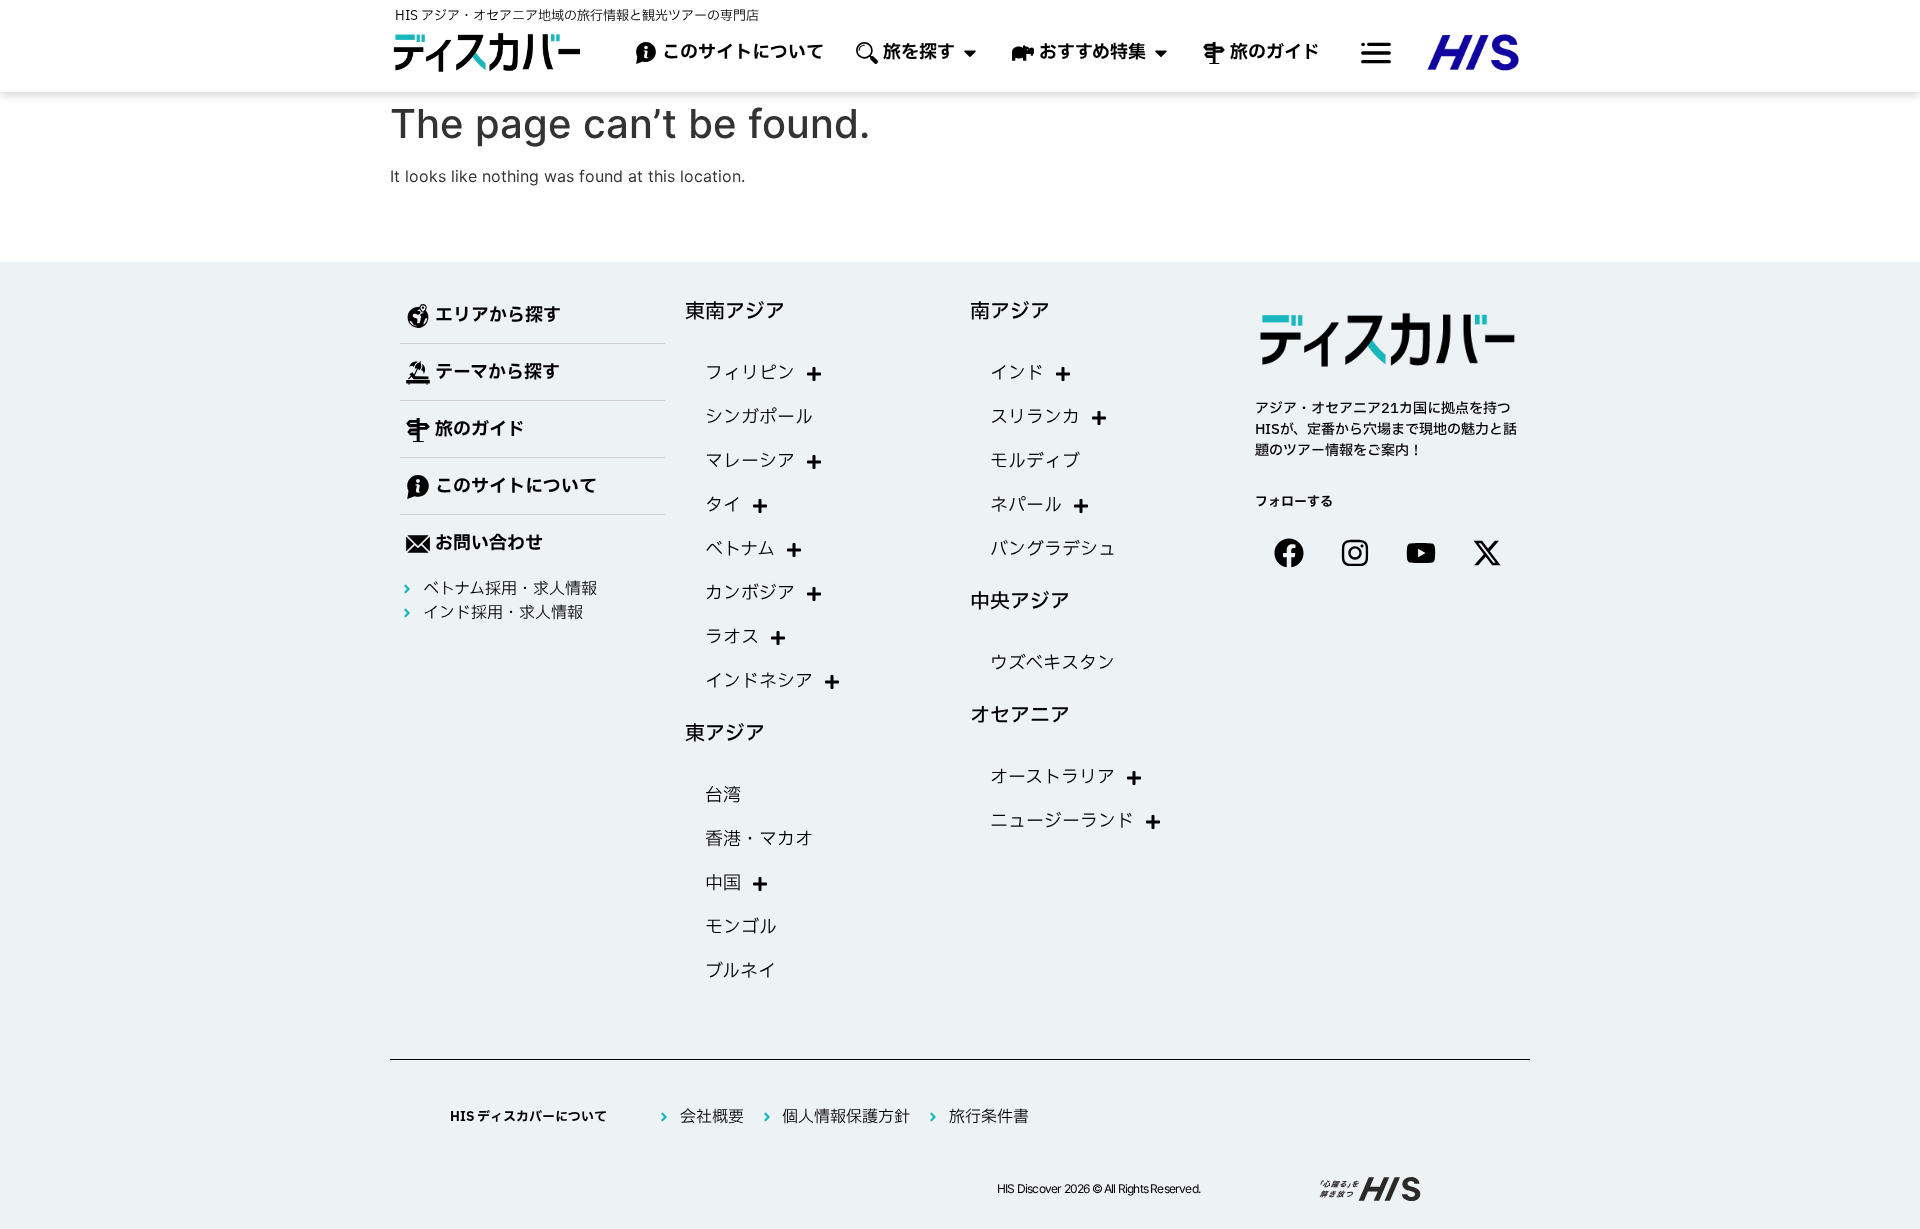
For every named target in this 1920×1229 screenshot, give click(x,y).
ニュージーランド (1062, 821)
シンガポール (759, 417)
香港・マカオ (759, 839)
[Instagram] (1355, 553)
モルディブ (1035, 461)
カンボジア (750, 593)
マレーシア (750, 461)
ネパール (1026, 505)
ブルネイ (740, 971)
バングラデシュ (1053, 549)
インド (1017, 373)
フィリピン (750, 373)
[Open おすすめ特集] (1161, 52)
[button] (1376, 53)
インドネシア (759, 681)
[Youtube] (1421, 553)
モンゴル (741, 927)
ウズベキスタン (1052, 663)
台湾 (723, 795)
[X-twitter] (1487, 553)
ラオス (732, 637)
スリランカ (1035, 417)
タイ (723, 505)
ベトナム (740, 549)
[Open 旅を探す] (970, 52)
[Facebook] (1289, 553)
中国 (723, 883)
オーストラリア (1052, 777)
